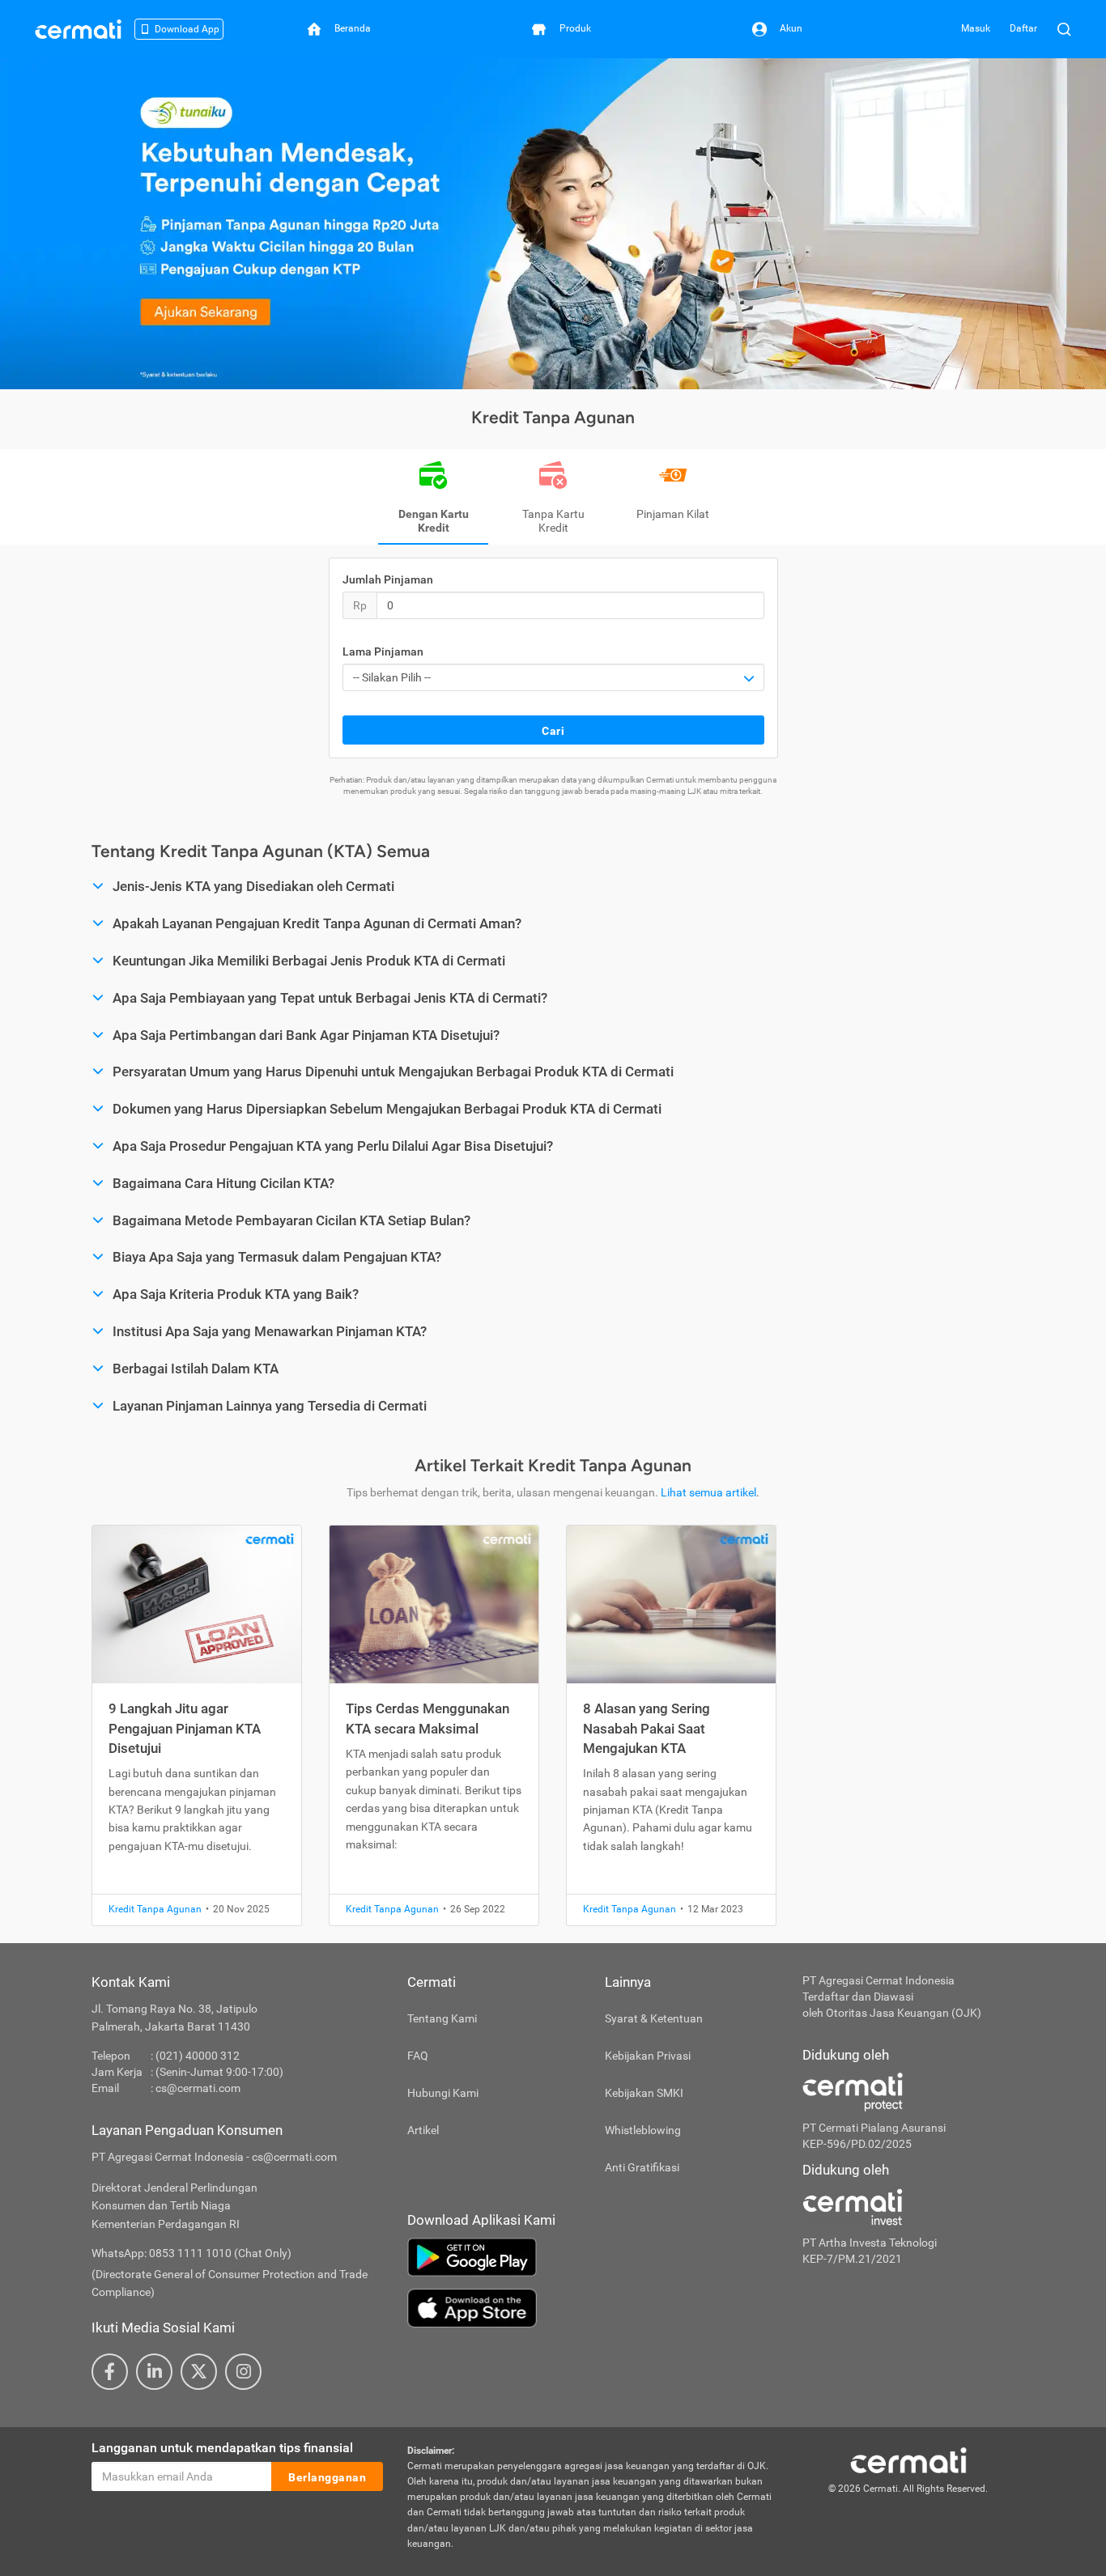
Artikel (423, 2130)
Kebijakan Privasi (648, 2056)
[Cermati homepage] (908, 2459)
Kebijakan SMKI (644, 2093)
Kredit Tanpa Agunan (155, 1909)
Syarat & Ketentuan (654, 2018)
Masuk (976, 28)
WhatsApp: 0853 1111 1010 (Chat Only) (191, 2253)
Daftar (1023, 28)
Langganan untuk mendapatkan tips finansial (222, 2448)
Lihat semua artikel (708, 1492)
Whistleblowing (643, 2130)
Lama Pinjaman (383, 651)
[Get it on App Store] (593, 2308)
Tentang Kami (442, 2018)
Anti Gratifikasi (642, 2167)
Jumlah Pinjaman (388, 579)
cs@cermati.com (198, 2088)
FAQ (418, 2056)
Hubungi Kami (443, 2093)
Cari (553, 731)
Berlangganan (327, 2477)
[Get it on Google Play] (593, 2257)
